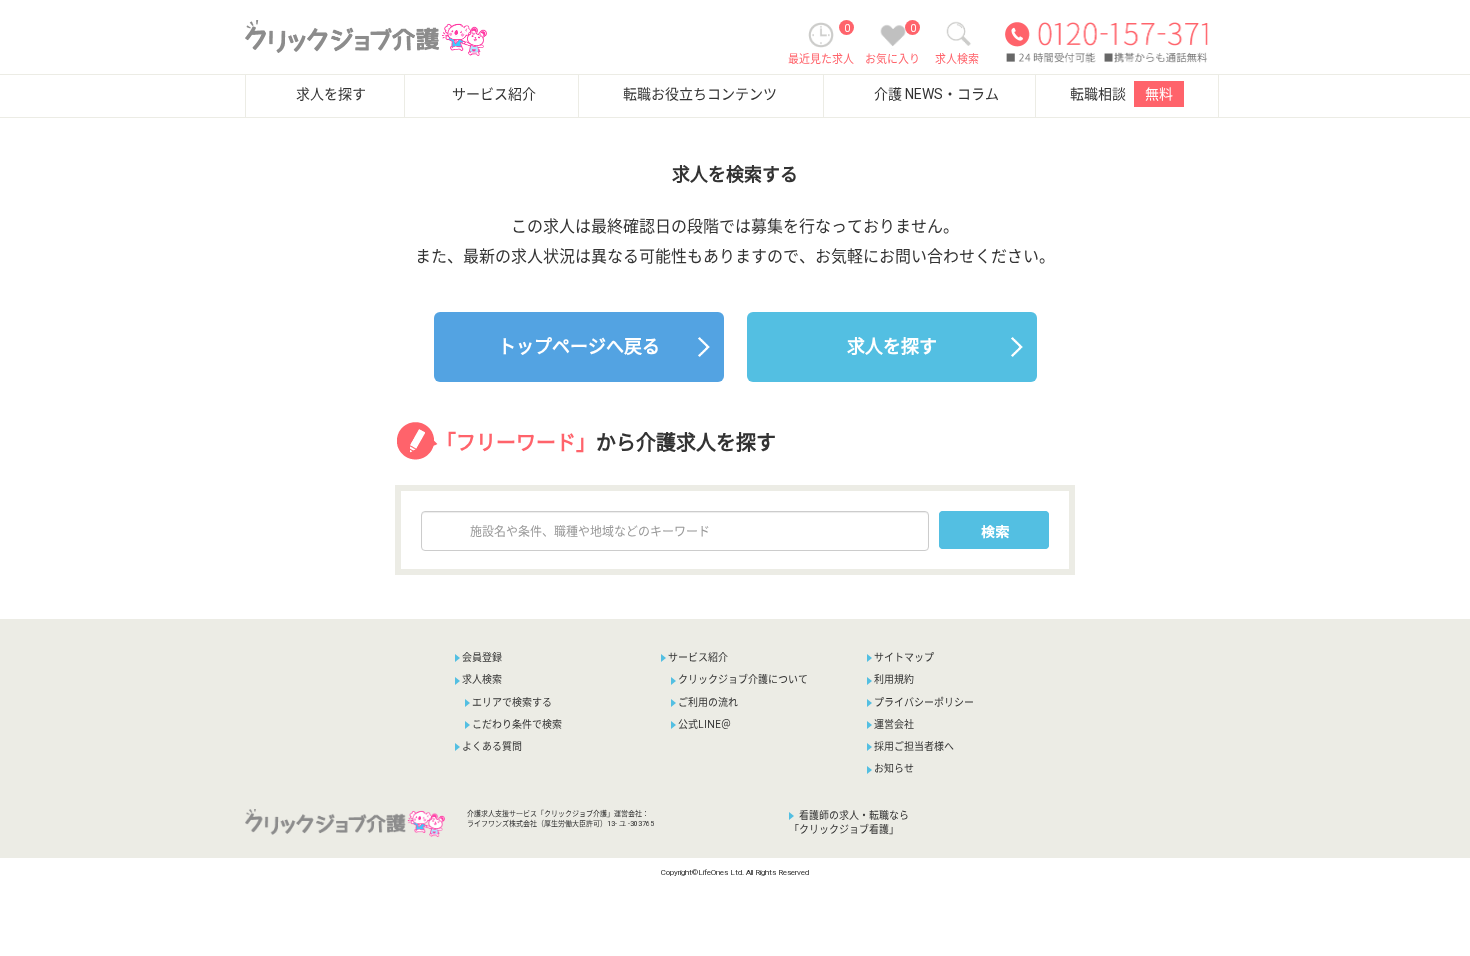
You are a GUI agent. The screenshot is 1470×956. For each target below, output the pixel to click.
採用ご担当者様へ (914, 746)
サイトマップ (904, 657)
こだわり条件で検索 (517, 724)
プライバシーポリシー (924, 702)
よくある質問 (492, 746)
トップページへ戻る (579, 346)
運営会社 (894, 724)
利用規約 (894, 679)
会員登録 (482, 657)
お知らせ (894, 768)
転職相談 (1121, 94)
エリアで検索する (512, 702)
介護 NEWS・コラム (936, 94)
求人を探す (331, 94)
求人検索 (482, 679)
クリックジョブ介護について (743, 679)
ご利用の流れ (708, 702)
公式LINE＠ (704, 724)
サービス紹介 (494, 94)
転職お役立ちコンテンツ (700, 94)
